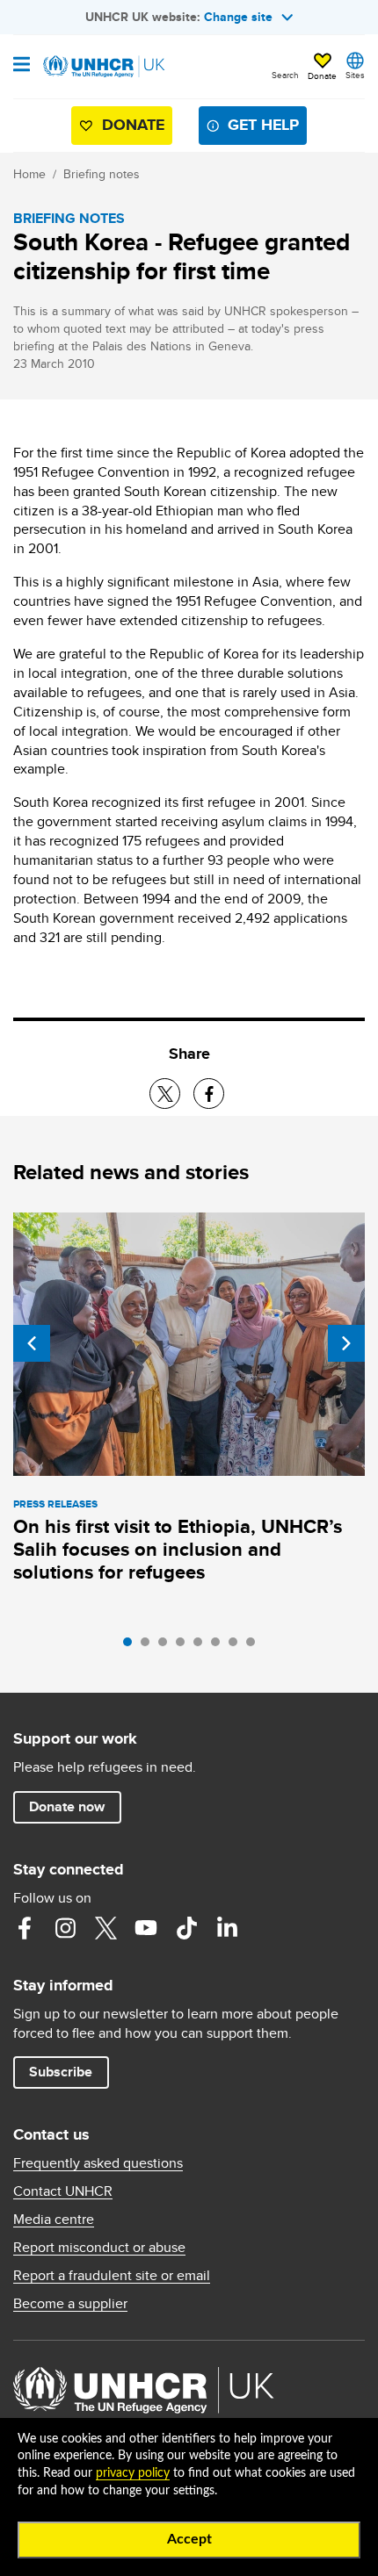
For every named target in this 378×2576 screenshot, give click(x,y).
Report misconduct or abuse (99, 2248)
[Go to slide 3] (167, 1646)
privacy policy (133, 2473)
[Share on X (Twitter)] (165, 1094)
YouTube (146, 1928)
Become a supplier (70, 2304)
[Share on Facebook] (209, 1094)
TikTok (186, 1928)
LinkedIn (227, 1928)
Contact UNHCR (63, 2191)
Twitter (105, 1928)
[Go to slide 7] (237, 1646)
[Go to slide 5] (202, 1646)
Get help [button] (263, 125)
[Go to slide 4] (185, 1646)
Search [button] (285, 75)
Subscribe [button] (61, 2072)
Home (29, 174)
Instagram (65, 1928)
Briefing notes (102, 174)
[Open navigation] (22, 66)
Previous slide (32, 1343)
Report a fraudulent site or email (112, 2276)
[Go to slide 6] (220, 1646)
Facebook (25, 1928)
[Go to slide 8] (255, 1646)
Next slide (346, 1343)
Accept (189, 2539)
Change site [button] (238, 17)
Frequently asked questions (98, 2163)
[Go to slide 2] (149, 1646)
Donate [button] (322, 76)
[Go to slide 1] (132, 1646)
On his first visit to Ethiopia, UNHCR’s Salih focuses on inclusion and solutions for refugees (178, 1549)
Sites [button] (355, 75)
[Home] (103, 67)
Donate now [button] (67, 1806)
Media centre (54, 2220)
